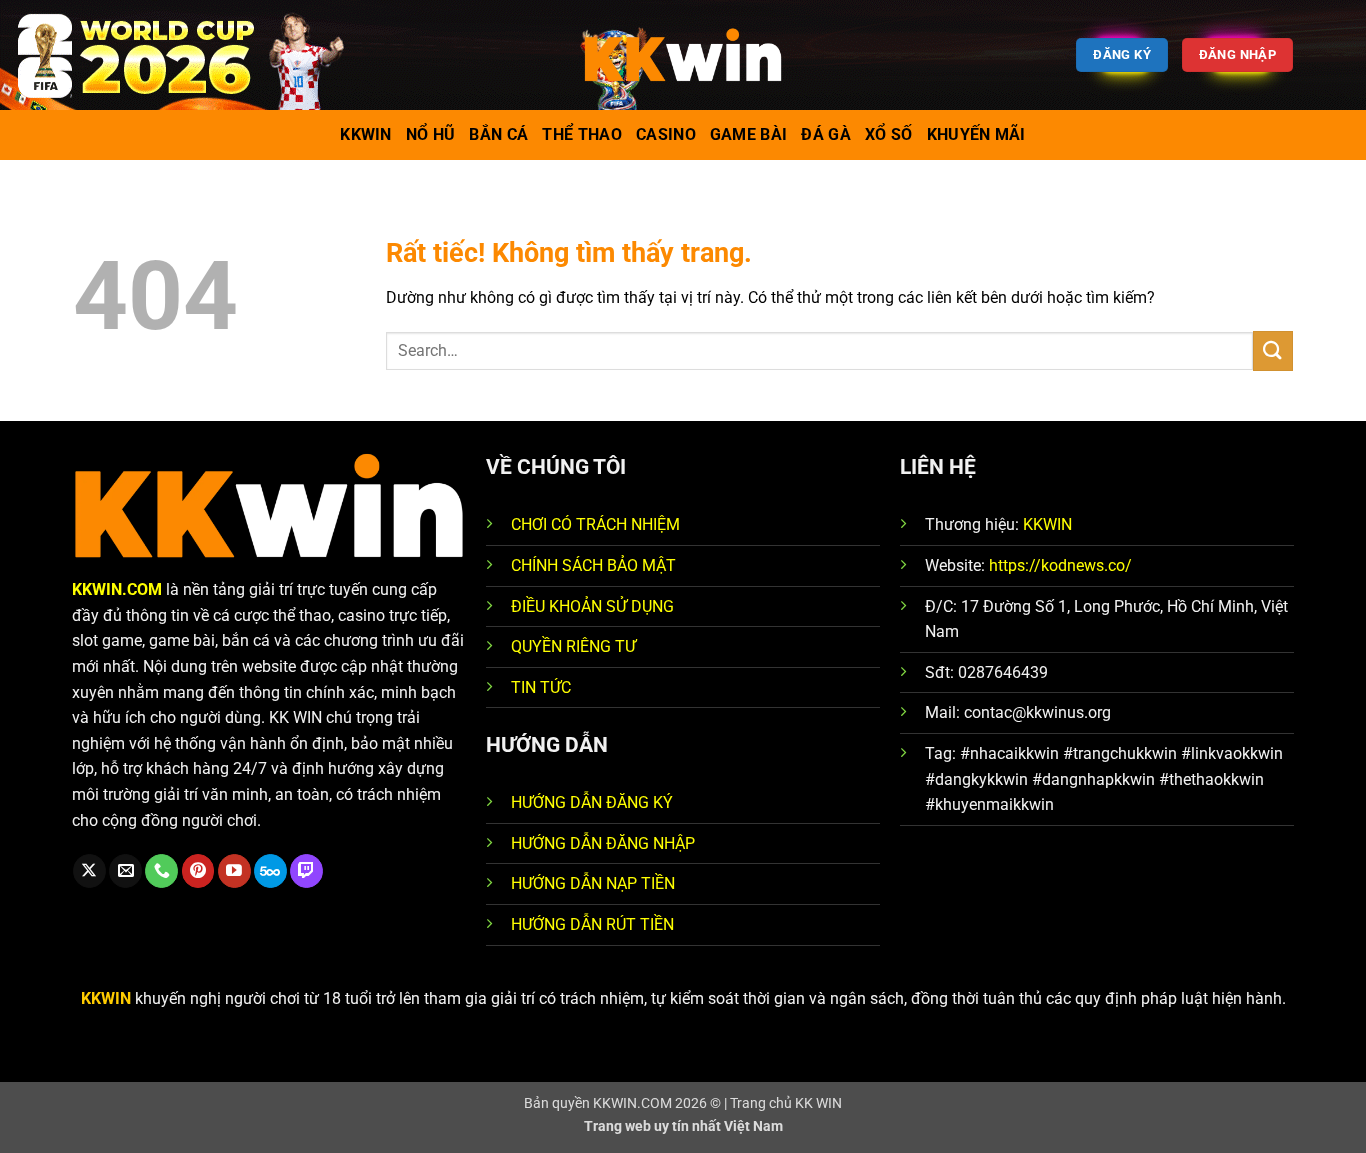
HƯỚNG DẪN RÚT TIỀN (592, 924)
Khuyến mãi (976, 134)
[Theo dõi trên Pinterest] (198, 871)
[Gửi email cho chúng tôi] (125, 871)
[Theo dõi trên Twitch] (306, 871)
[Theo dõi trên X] (89, 871)
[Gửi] (1273, 350)
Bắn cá (498, 134)
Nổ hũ (431, 134)
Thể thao (582, 134)
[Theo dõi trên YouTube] (234, 871)
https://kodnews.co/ (1060, 565)
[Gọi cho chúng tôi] (161, 871)
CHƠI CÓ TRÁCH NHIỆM (595, 524)
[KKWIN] (683, 55)
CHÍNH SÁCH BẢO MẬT (593, 565)
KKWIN (1047, 524)
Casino (666, 134)
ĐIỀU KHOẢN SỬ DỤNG (592, 606)
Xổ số (889, 134)
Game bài (749, 134)
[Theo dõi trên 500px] (270, 871)
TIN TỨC (541, 687)
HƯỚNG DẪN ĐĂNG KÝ (592, 802)
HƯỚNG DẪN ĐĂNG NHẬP (603, 843)
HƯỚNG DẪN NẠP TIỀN (593, 883)
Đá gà (826, 134)
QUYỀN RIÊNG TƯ (573, 646)
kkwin (366, 134)
